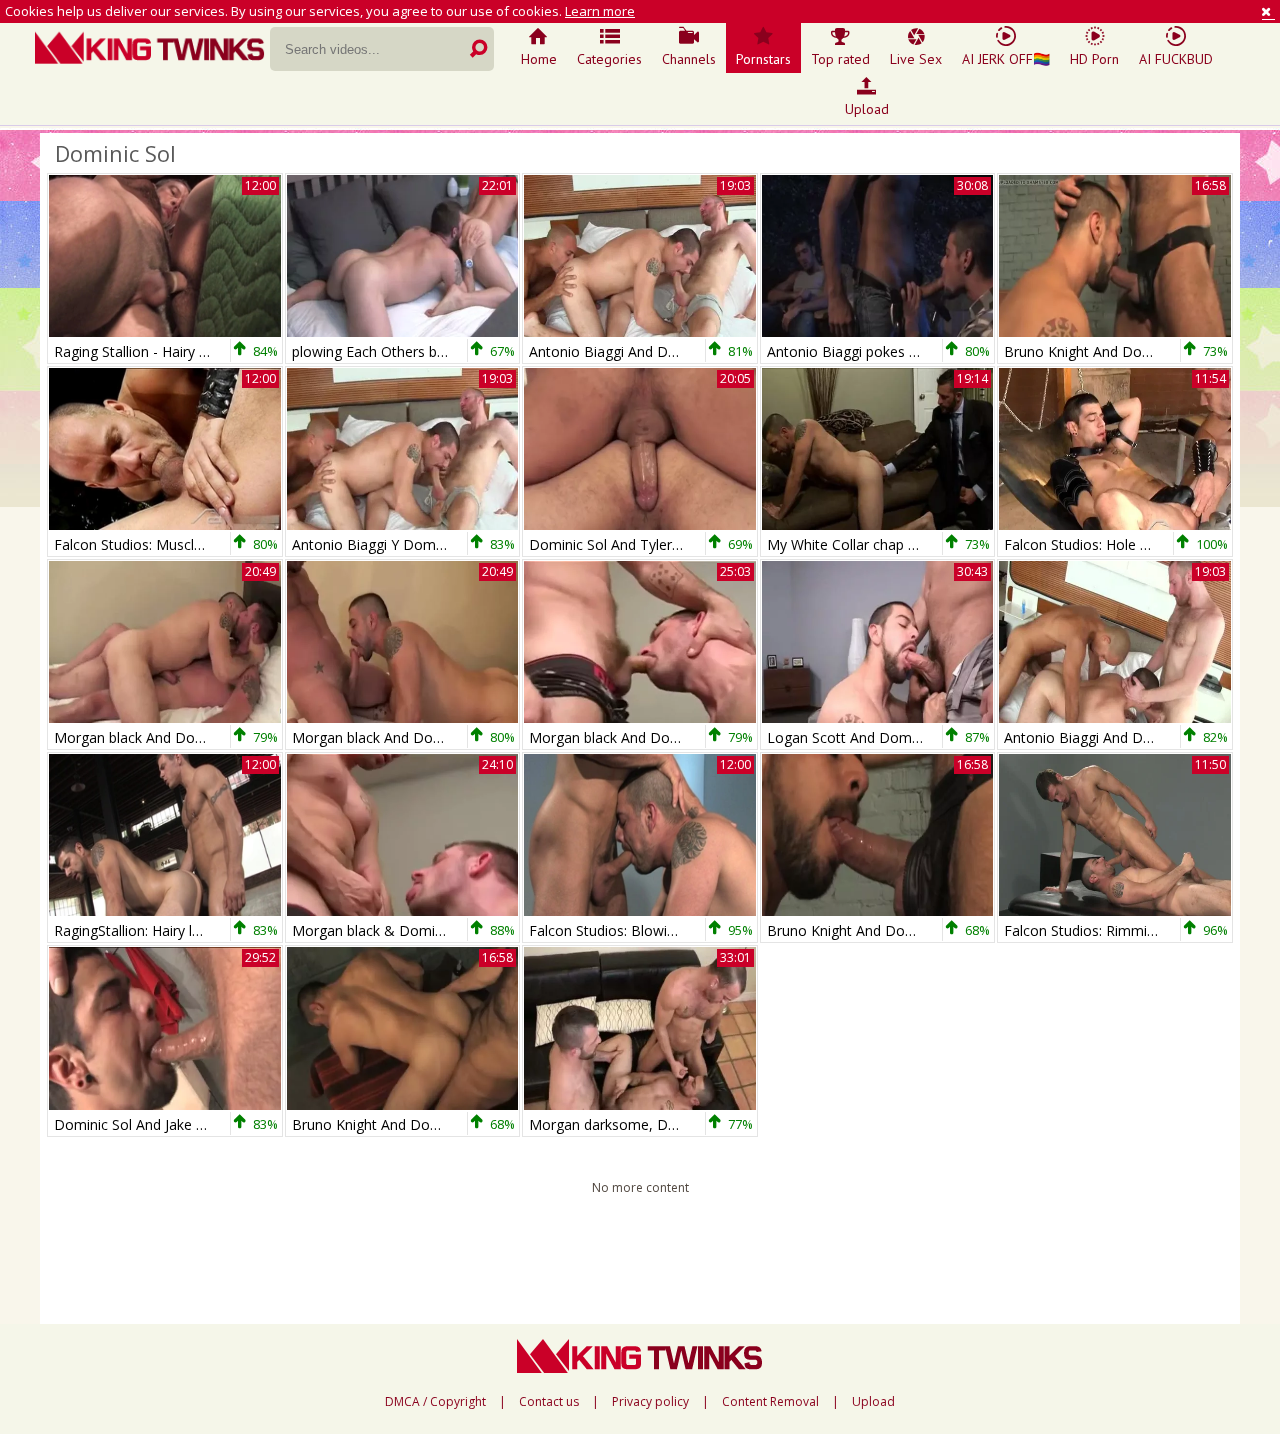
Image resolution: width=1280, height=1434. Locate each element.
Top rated (840, 59)
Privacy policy (650, 1402)
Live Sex (916, 59)
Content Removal (770, 1402)
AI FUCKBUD (1176, 59)
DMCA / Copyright (435, 1402)
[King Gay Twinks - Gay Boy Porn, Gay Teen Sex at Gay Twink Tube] (152, 50)
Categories (609, 59)
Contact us (549, 1402)
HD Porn (1094, 59)
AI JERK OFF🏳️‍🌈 (1006, 59)
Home (539, 59)
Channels (689, 59)
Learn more (600, 11)
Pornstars (763, 59)
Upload (867, 109)
